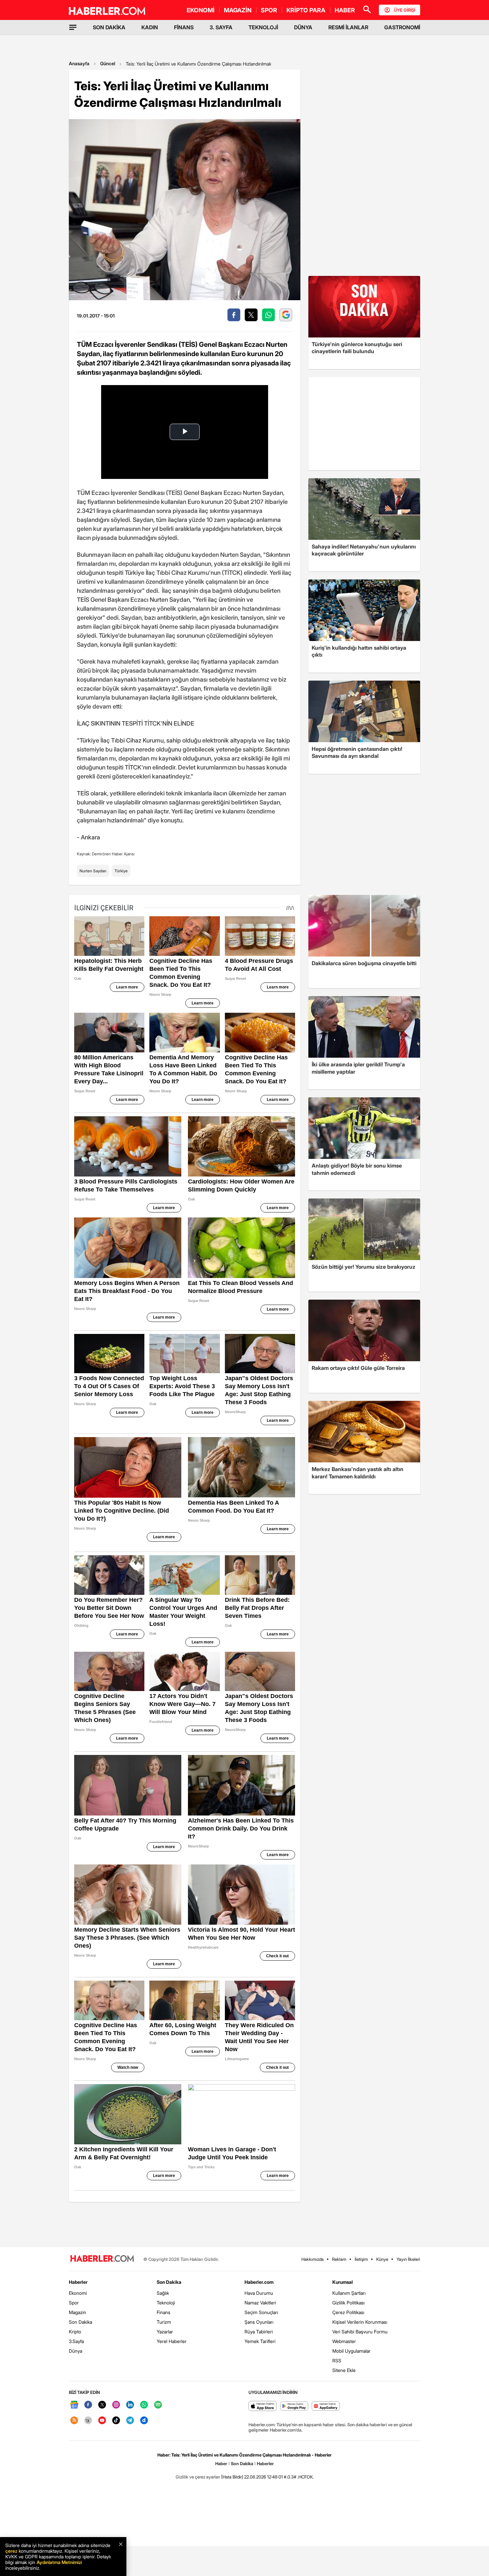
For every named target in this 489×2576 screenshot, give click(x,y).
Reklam (339, 2259)
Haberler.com (259, 2282)
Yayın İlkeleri (408, 2259)
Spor (74, 2303)
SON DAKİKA (109, 27)
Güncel (108, 63)
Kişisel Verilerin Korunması (360, 2322)
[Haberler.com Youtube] (102, 2421)
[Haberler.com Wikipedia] (88, 2421)
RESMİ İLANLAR (348, 27)
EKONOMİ (201, 10)
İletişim (361, 2259)
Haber (221, 2464)
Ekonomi (78, 2293)
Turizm (164, 2322)
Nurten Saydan (93, 871)
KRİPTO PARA (306, 10)
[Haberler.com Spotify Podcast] (158, 2405)
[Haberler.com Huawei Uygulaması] (326, 2406)
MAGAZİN (238, 10)
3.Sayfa (76, 2341)
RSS (337, 2361)
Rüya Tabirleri (259, 2332)
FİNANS (184, 27)
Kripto (75, 2332)
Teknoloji (166, 2303)
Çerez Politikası (348, 2312)
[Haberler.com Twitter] (102, 2405)
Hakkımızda (313, 2259)
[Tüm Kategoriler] (73, 27)
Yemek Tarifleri (260, 2341)
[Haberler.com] (102, 2259)
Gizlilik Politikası (348, 2303)
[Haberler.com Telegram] (130, 2421)
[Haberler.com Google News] (74, 2405)
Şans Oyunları (259, 2322)
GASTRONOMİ (402, 27)
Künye (382, 2259)
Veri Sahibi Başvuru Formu (360, 2332)
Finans (163, 2312)
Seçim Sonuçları (261, 2312)
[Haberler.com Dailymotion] (144, 2421)
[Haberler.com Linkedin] (130, 2405)
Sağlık (163, 2293)
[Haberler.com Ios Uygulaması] (263, 2406)
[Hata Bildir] (232, 2477)
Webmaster (344, 2341)
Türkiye (121, 871)
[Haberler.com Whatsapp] (144, 2405)
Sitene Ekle (344, 2370)
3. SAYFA (221, 27)
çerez (11, 2551)
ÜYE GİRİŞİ (405, 10)
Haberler (78, 2282)
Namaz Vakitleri (260, 2303)
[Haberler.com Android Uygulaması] (294, 2406)
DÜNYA (303, 27)
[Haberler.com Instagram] (116, 2405)
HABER (345, 10)
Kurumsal (343, 2282)
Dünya (76, 2351)
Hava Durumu (259, 2293)
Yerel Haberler (172, 2341)
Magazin (78, 2312)
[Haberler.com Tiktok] (116, 2421)
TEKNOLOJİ (263, 27)
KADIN (150, 27)
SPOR (269, 10)
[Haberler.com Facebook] (88, 2405)
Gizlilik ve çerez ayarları (198, 2477)
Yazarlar (165, 2332)
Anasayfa (79, 63)
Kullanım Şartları (349, 2293)
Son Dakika (81, 2322)
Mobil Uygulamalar (351, 2351)
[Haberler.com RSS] (74, 2421)
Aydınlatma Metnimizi (59, 2562)
